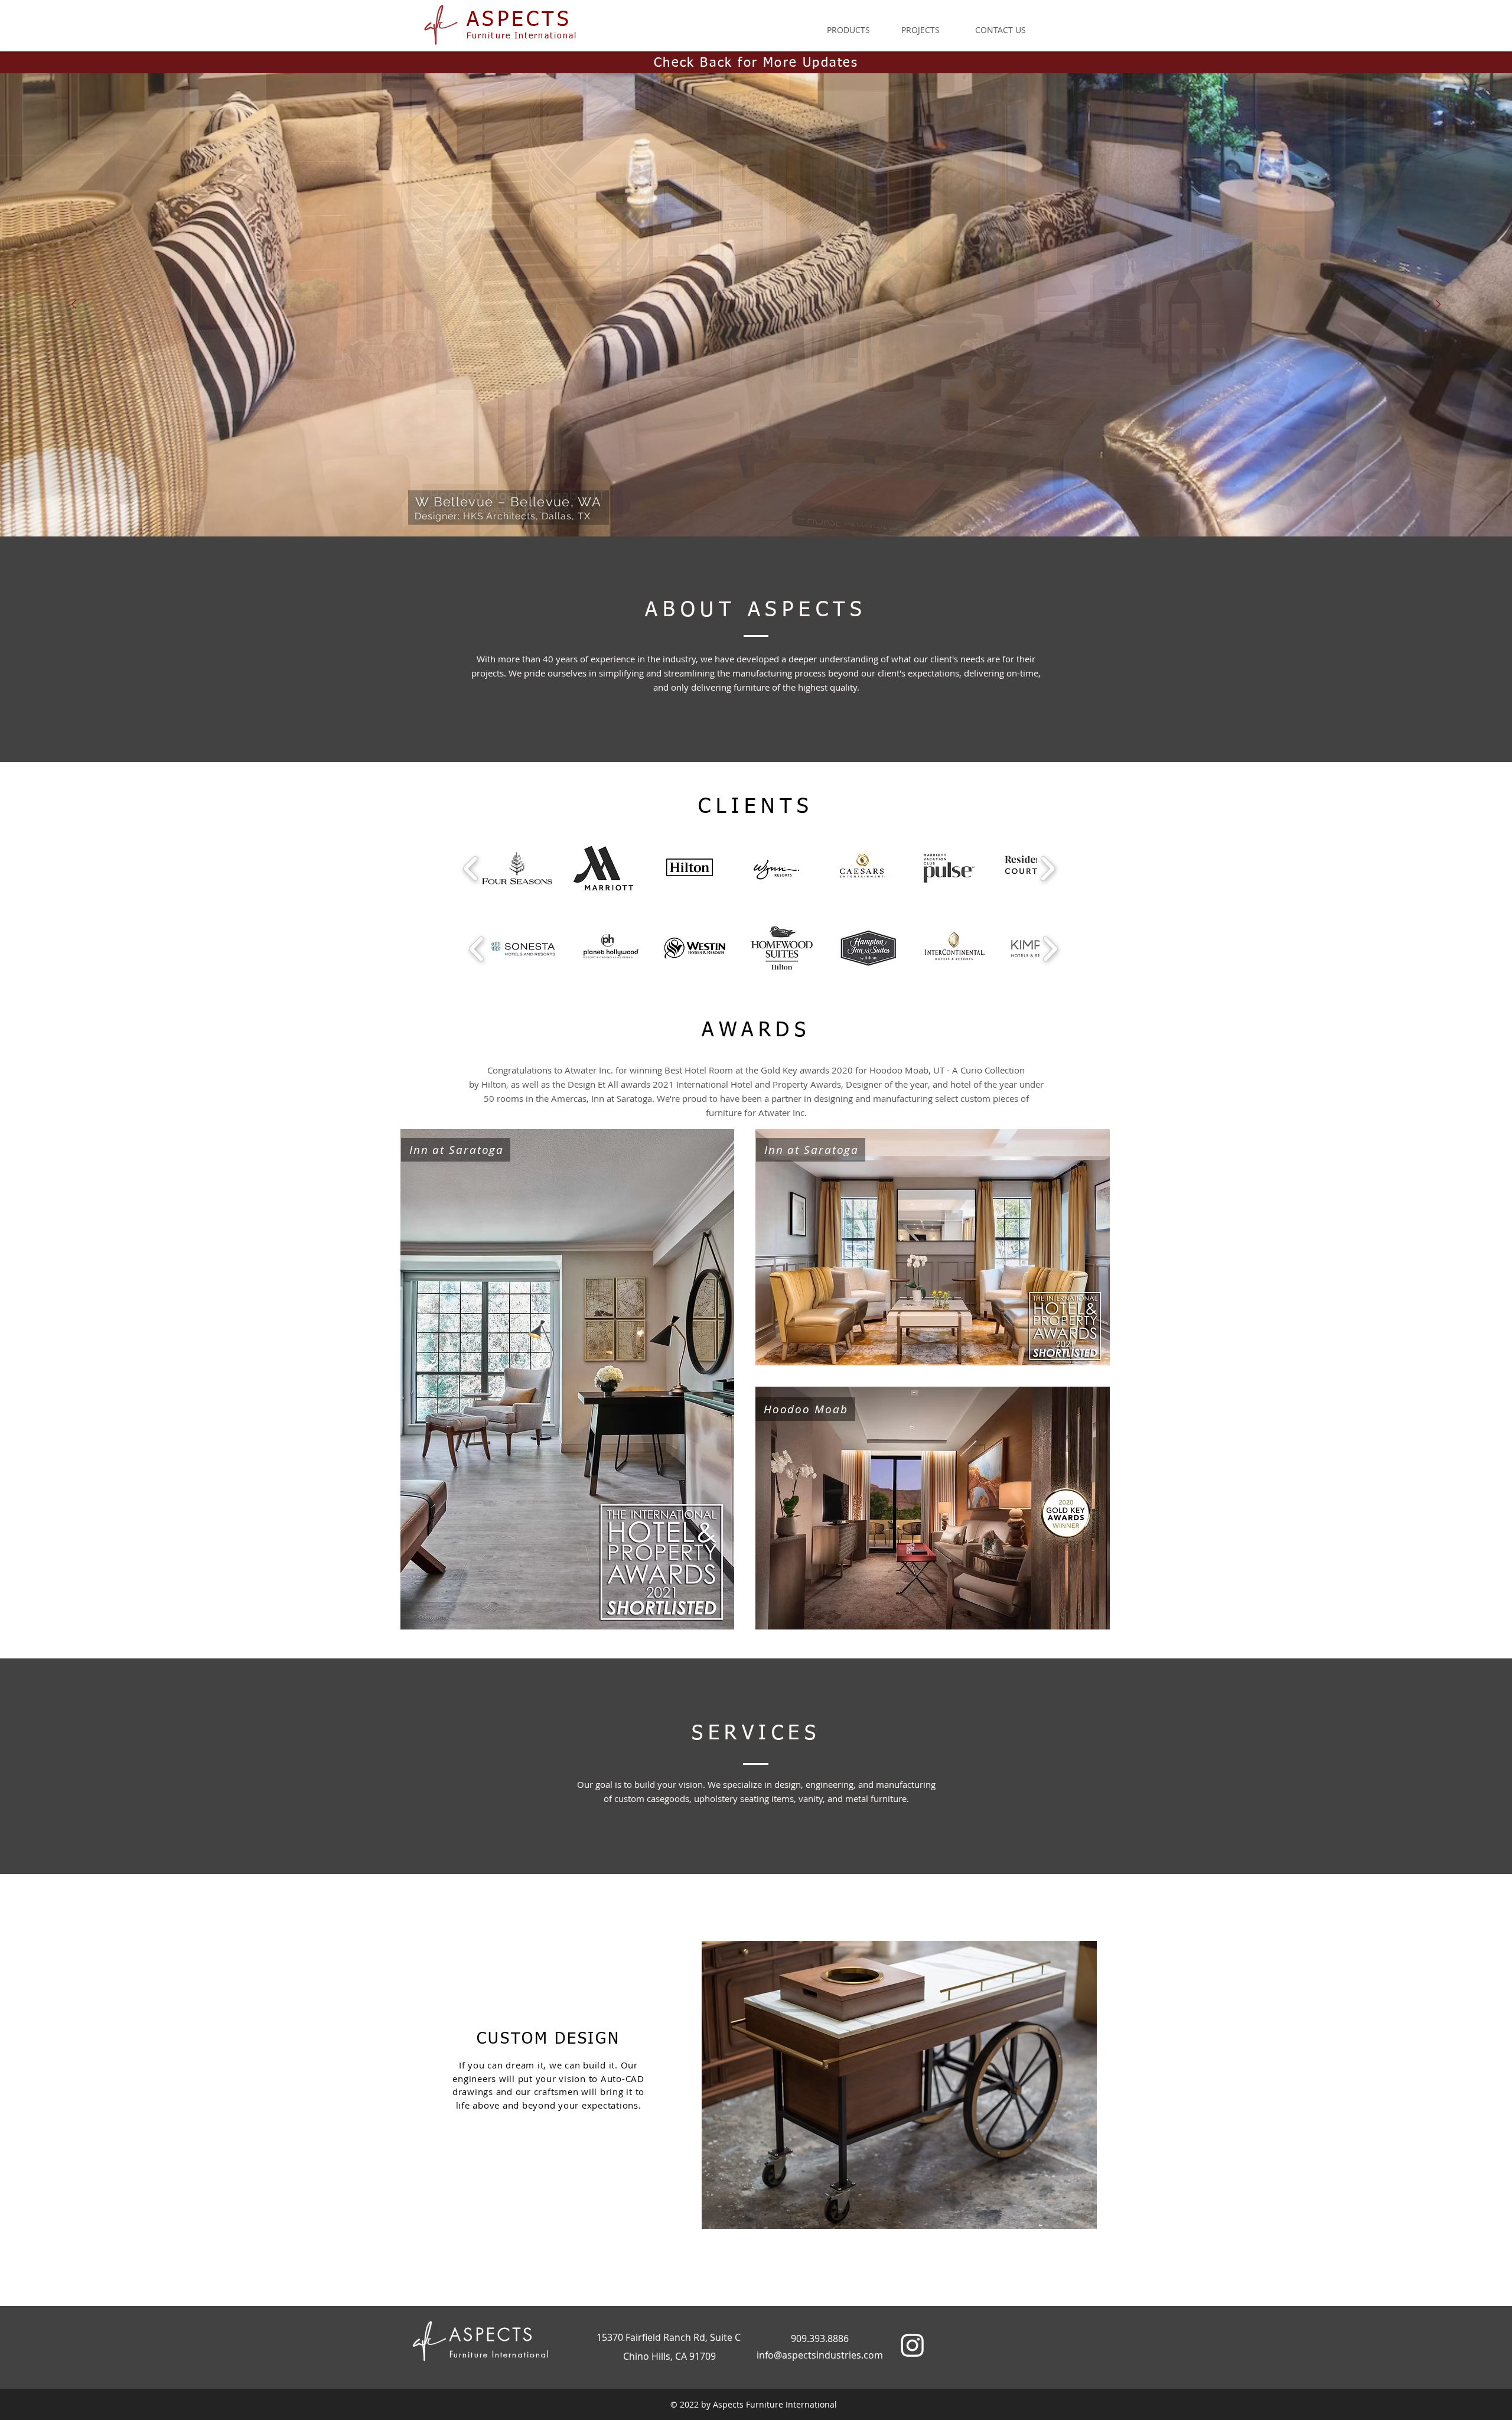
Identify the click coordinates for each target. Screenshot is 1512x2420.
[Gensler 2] (799, 507)
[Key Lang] (767, 507)
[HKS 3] (735, 507)
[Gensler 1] (788, 507)
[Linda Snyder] (777, 507)
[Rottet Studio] (809, 507)
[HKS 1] (713, 507)
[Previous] (74, 305)
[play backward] (471, 868)
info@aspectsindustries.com (820, 2355)
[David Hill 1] (745, 507)
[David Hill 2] (756, 507)
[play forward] (1047, 868)
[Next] (1438, 305)
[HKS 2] (724, 507)
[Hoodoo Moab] (703, 507)
